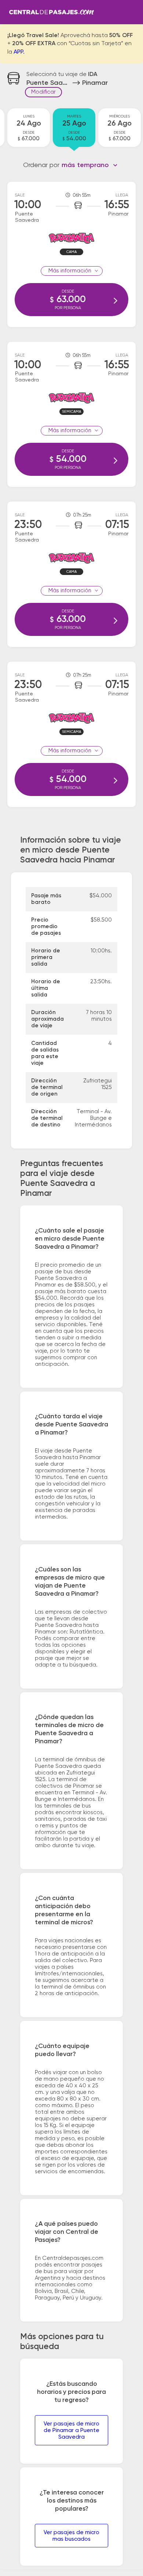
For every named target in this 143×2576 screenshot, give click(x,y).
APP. (19, 52)
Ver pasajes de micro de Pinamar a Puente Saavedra (71, 2430)
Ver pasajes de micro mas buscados (71, 2536)
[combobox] (90, 165)
